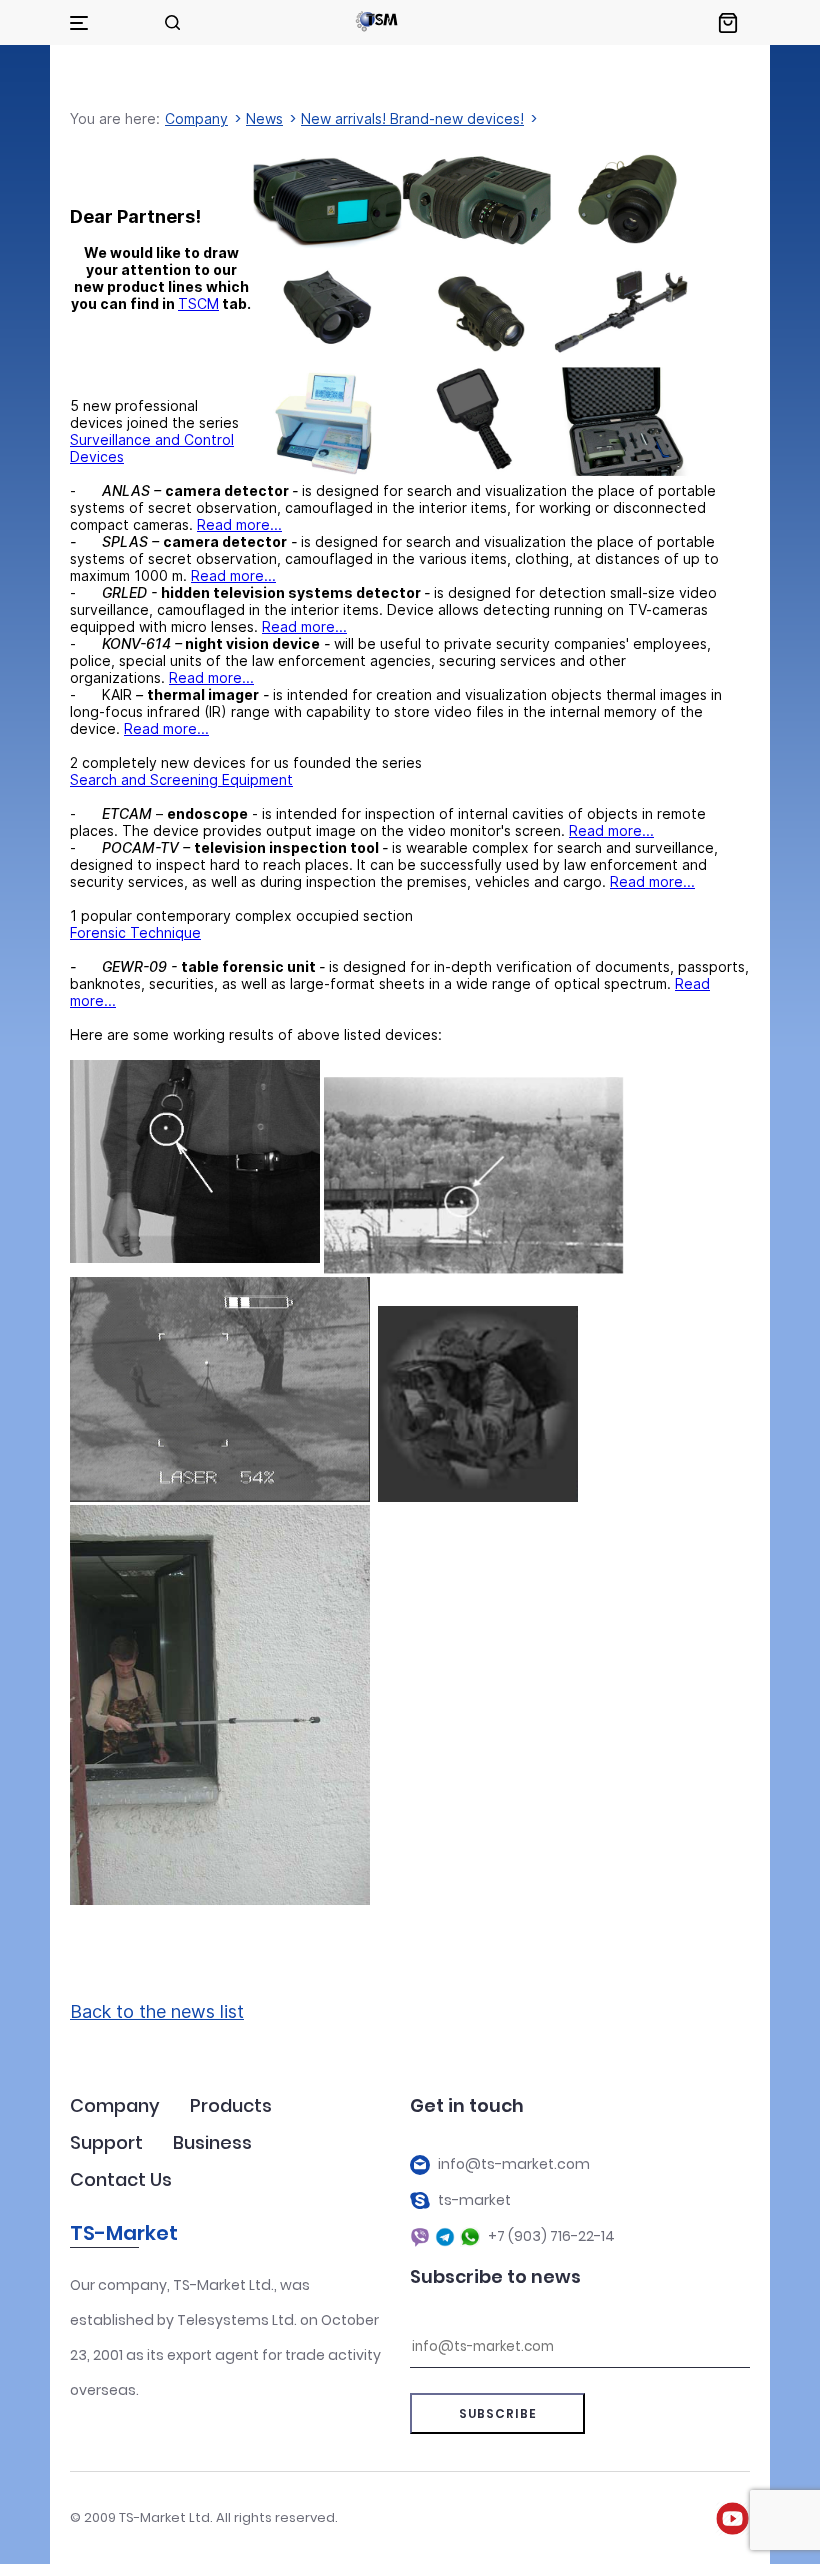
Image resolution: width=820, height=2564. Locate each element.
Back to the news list (157, 2011)
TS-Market (124, 2233)
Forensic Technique (135, 932)
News (264, 118)
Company (196, 118)
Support (106, 2142)
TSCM (198, 303)
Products (231, 2105)
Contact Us (121, 2179)
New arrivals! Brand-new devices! (412, 118)
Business (212, 2142)
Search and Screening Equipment (181, 779)
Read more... (239, 524)
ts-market (474, 2200)
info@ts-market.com (514, 2164)
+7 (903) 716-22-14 (551, 2236)
